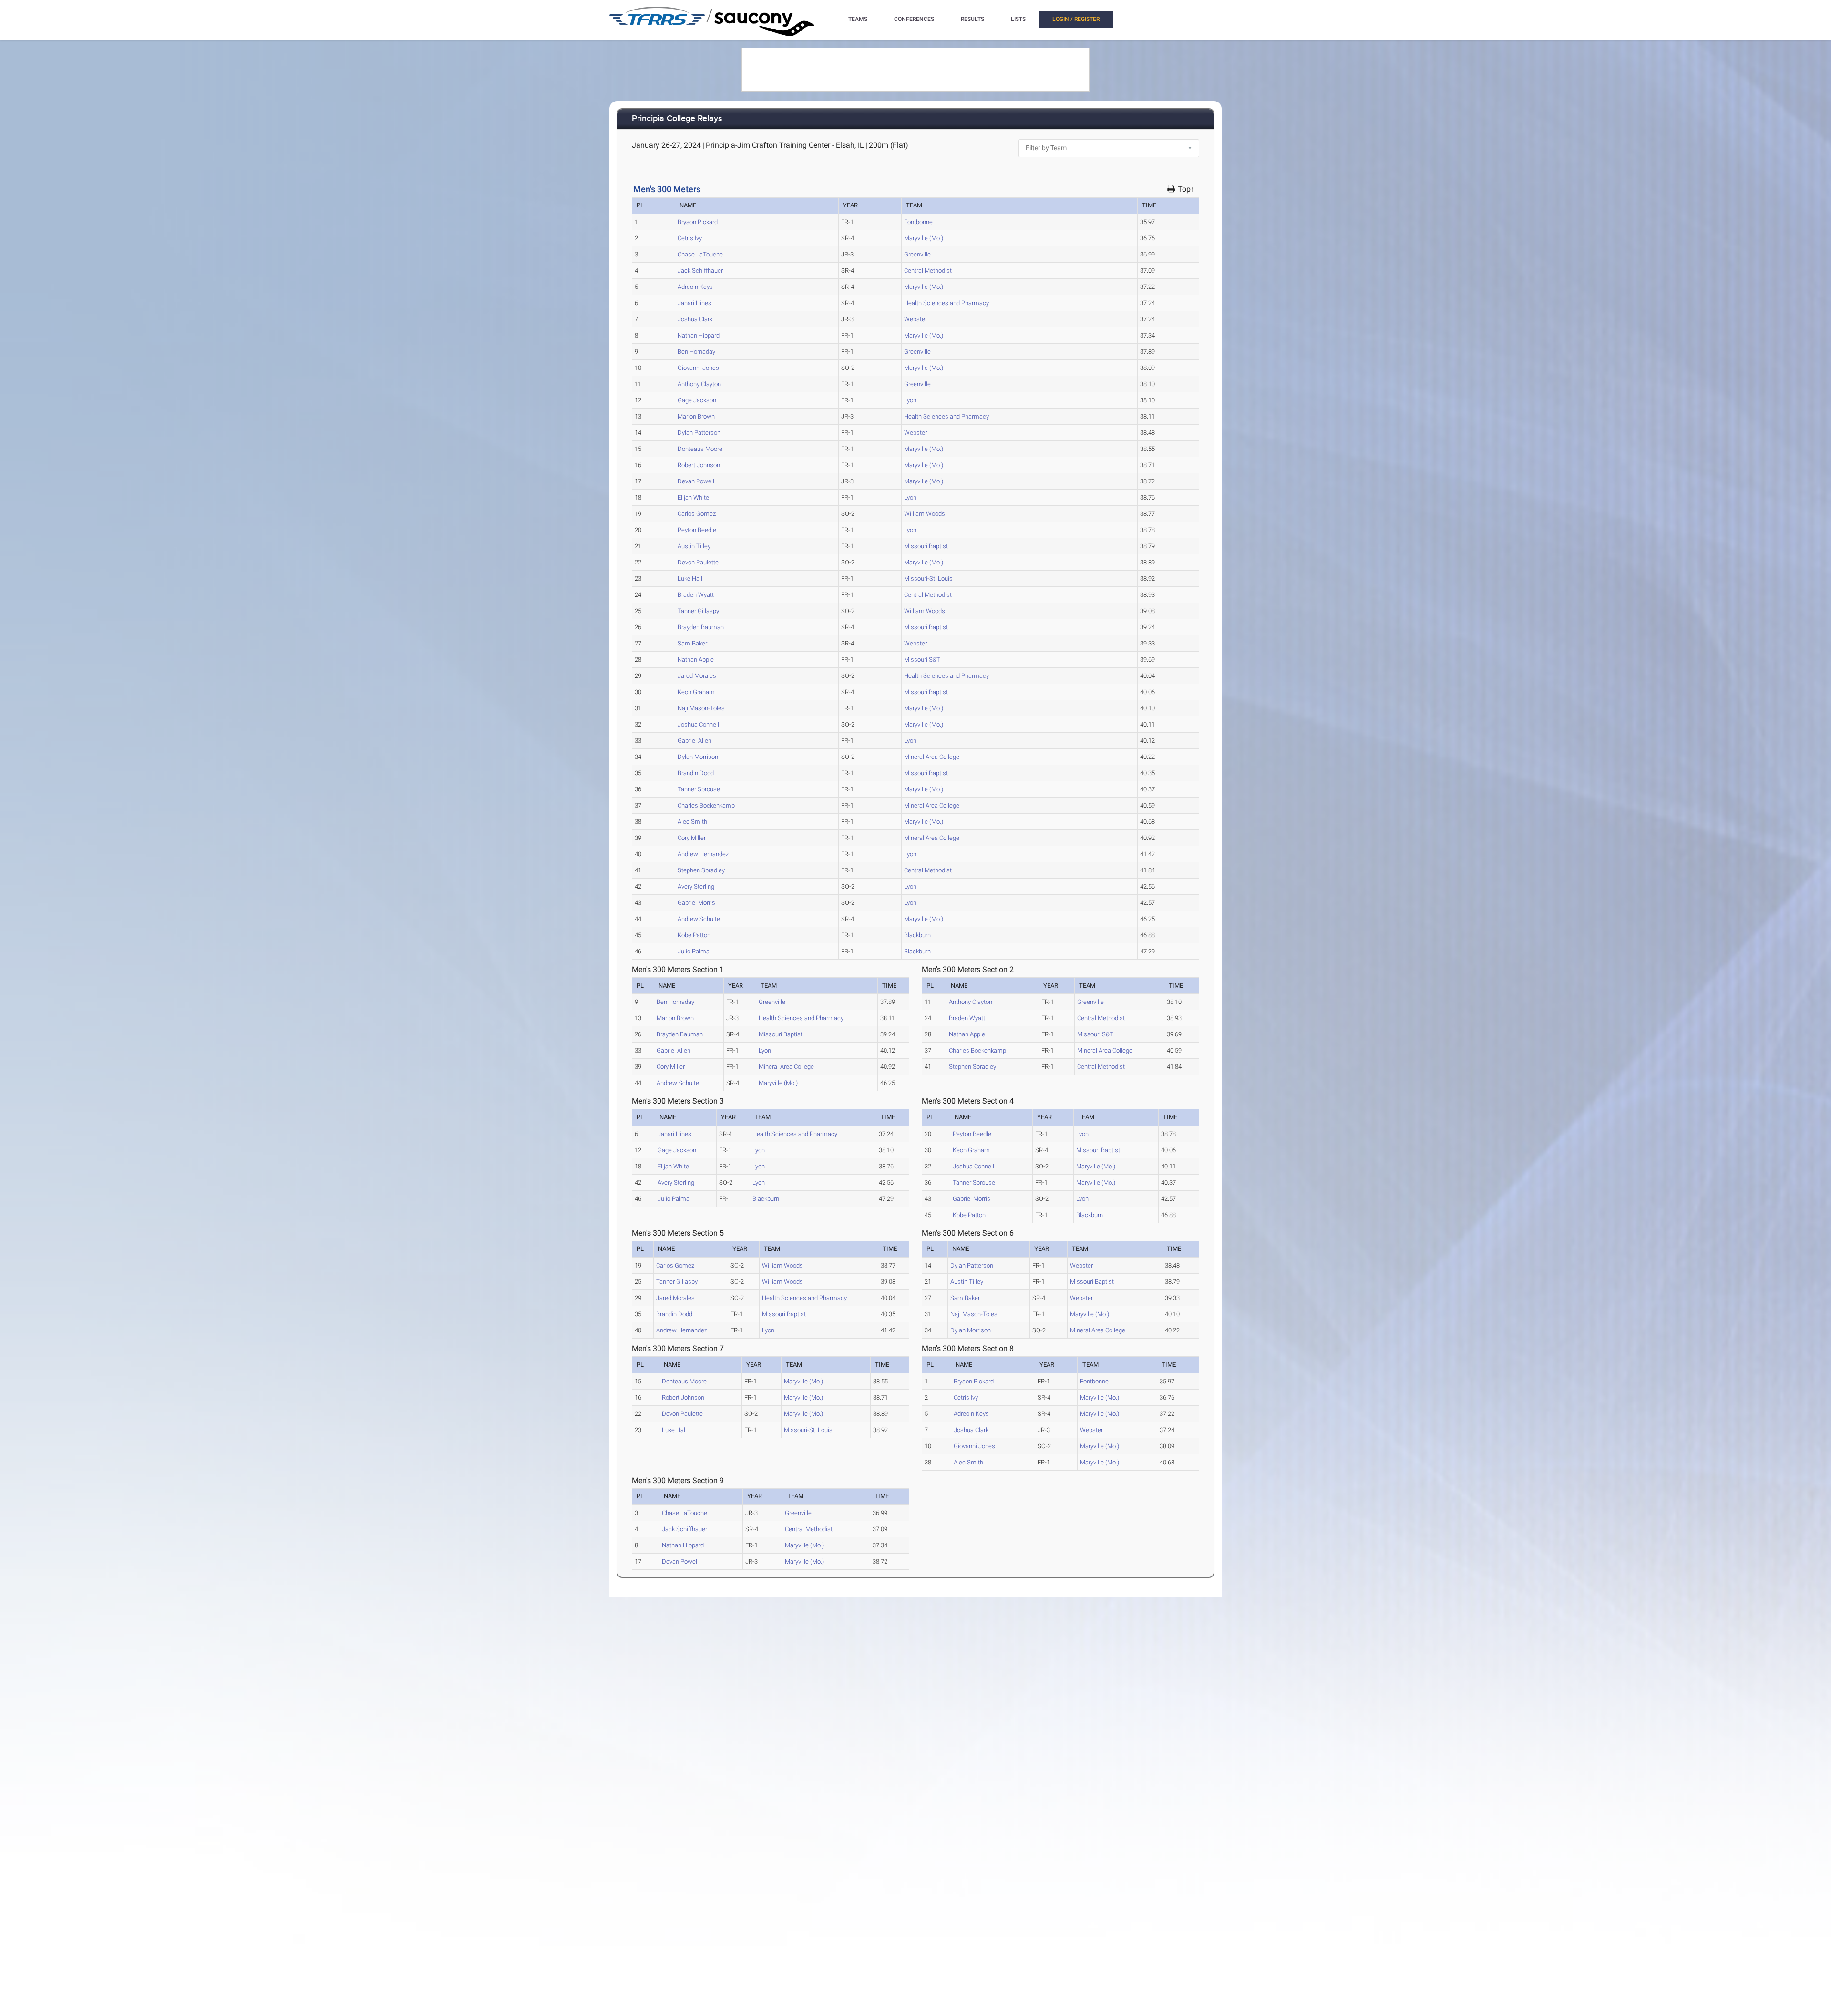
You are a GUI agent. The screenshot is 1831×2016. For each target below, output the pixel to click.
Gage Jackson (697, 400)
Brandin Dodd (696, 773)
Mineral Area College (932, 757)
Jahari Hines (694, 303)
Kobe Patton (694, 935)
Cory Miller (692, 838)
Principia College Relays (677, 119)
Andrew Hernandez (703, 854)
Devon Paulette (698, 562)
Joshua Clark (695, 319)
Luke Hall (690, 578)
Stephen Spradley (701, 870)
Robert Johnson (699, 465)
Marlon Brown (696, 416)
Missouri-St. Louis (928, 578)
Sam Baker (692, 643)
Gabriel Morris (696, 903)
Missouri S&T (922, 660)
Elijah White (693, 497)
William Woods (925, 514)
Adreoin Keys (695, 287)
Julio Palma (694, 951)
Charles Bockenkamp (706, 805)
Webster (915, 319)
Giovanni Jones (698, 368)
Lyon (910, 400)
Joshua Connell (698, 724)
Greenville (917, 254)
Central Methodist (928, 271)
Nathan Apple (696, 660)
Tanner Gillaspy (698, 611)
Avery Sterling (696, 886)
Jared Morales (697, 676)
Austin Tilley (694, 546)
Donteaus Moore (700, 449)
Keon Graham (696, 692)
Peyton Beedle (697, 530)
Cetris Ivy (690, 238)
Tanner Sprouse (699, 789)
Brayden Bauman (701, 627)
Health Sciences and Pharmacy (946, 303)
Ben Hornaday (696, 352)
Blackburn (917, 935)
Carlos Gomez (697, 514)
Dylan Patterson (699, 433)
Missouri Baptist (926, 546)
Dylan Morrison (698, 757)
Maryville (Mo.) (924, 238)
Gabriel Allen (694, 741)
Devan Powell (696, 481)
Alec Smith (692, 822)
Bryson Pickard (698, 222)
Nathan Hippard (699, 335)
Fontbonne (918, 222)
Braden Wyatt (696, 595)
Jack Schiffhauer (700, 271)
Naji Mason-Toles (701, 708)
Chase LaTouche (700, 254)
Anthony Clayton (699, 384)
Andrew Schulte (699, 919)
